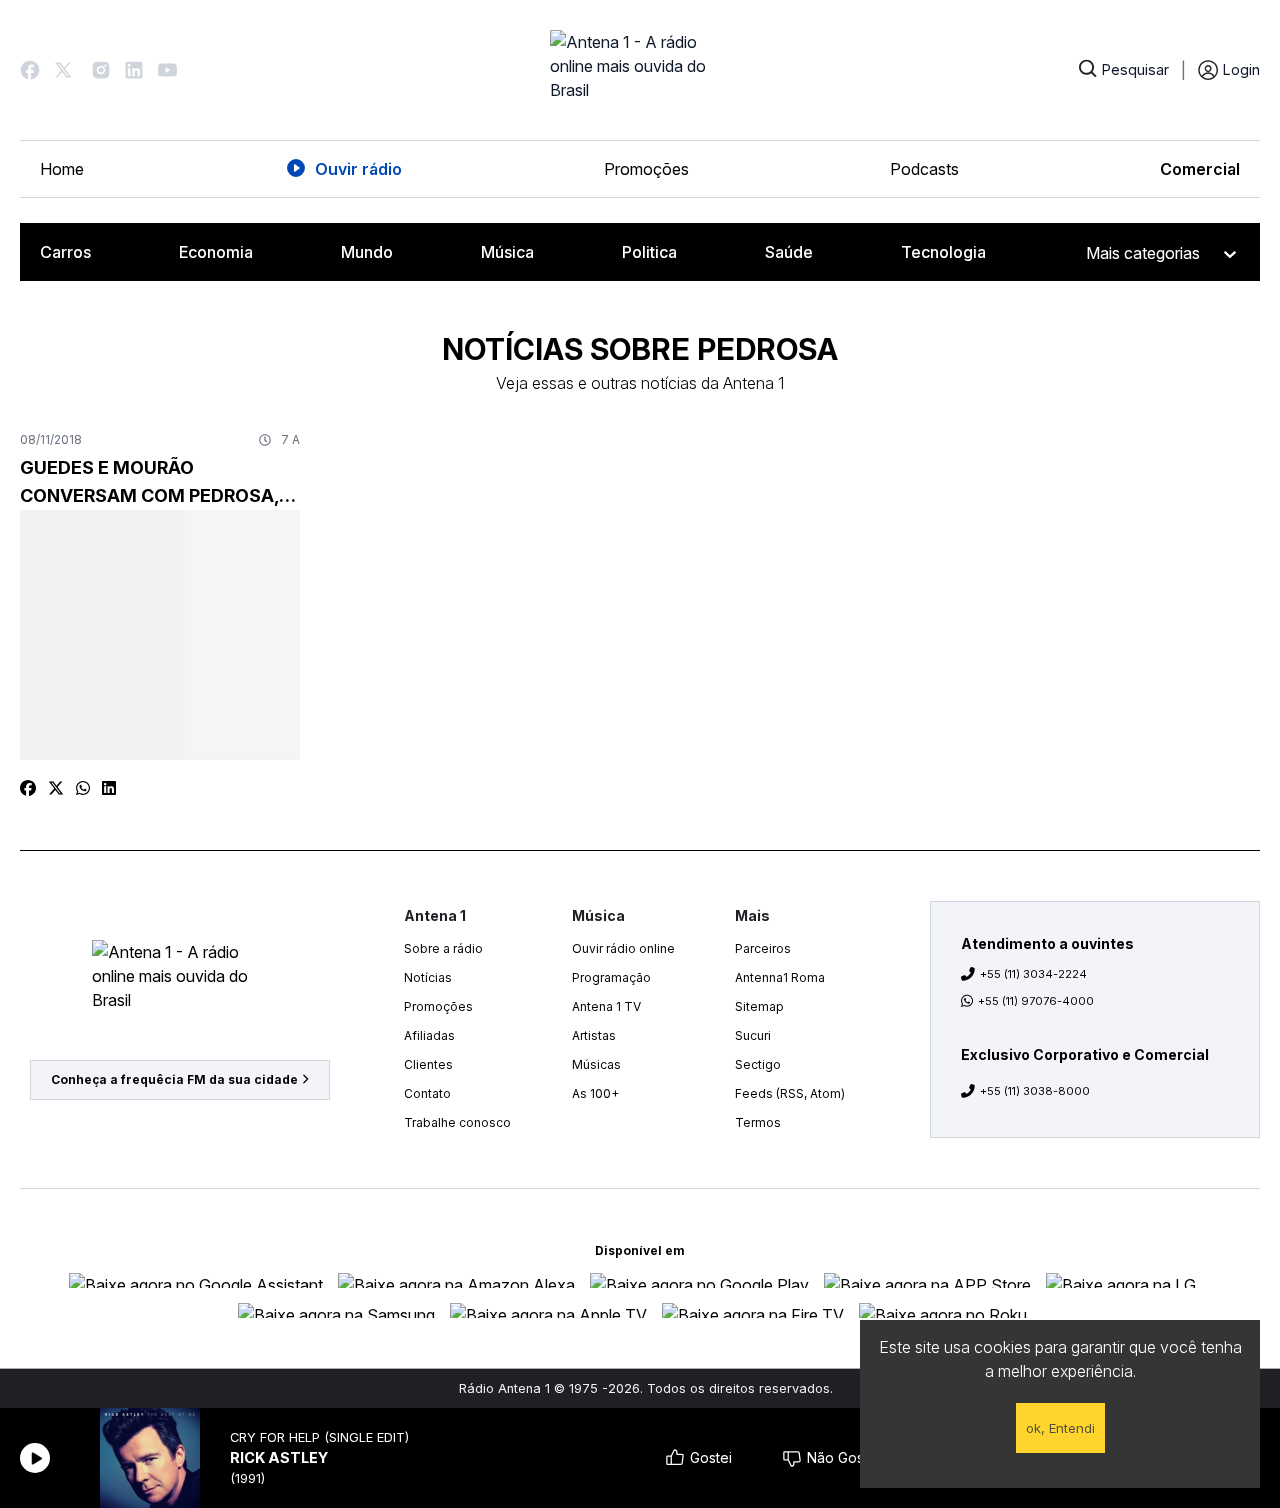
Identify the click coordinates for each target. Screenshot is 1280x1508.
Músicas (596, 1064)
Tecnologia (943, 252)
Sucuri (753, 1035)
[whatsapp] (83, 788)
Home (62, 169)
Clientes (428, 1064)
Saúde (789, 252)
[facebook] (28, 788)
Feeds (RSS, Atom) (790, 1093)
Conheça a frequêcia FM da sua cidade (174, 1079)
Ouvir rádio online (623, 948)
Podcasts (924, 169)
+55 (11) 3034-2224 (1033, 974)
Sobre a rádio (443, 948)
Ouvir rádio (358, 169)
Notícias (428, 977)
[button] (30, 70)
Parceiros (763, 948)
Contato (427, 1093)
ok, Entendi (1060, 1428)
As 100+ (595, 1093)
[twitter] (56, 788)
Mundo (367, 252)
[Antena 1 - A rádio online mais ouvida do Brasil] (640, 70)
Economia (216, 252)
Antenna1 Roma (780, 977)
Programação (611, 977)
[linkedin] (109, 788)
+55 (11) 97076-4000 (1036, 1001)
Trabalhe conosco (457, 1122)
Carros (65, 252)
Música (507, 252)
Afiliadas (429, 1035)
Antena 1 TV (606, 1006)
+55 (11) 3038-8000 (1035, 1091)
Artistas (594, 1035)
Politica (649, 252)
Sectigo (758, 1064)
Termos (758, 1122)
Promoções (646, 169)
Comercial (1200, 169)
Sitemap (759, 1006)
